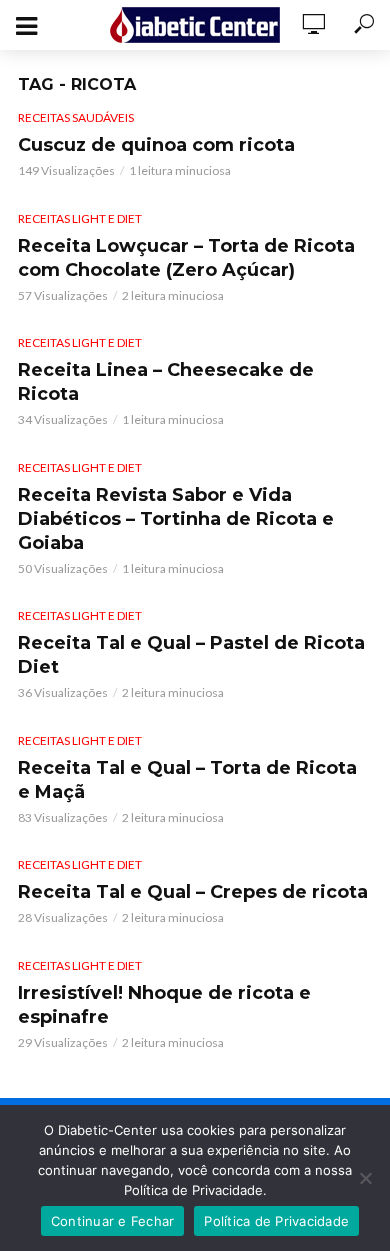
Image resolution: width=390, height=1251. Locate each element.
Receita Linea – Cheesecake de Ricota (166, 382)
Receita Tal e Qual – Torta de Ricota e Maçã (187, 780)
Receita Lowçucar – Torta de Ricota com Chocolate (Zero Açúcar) (186, 258)
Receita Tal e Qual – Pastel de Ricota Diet (191, 655)
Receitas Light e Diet (80, 218)
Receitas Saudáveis (76, 117)
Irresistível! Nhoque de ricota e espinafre (164, 1005)
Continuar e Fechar (113, 1221)
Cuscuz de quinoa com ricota (156, 145)
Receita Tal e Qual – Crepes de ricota (193, 892)
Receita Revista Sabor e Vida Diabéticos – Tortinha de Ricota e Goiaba (176, 519)
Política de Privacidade (276, 1221)
